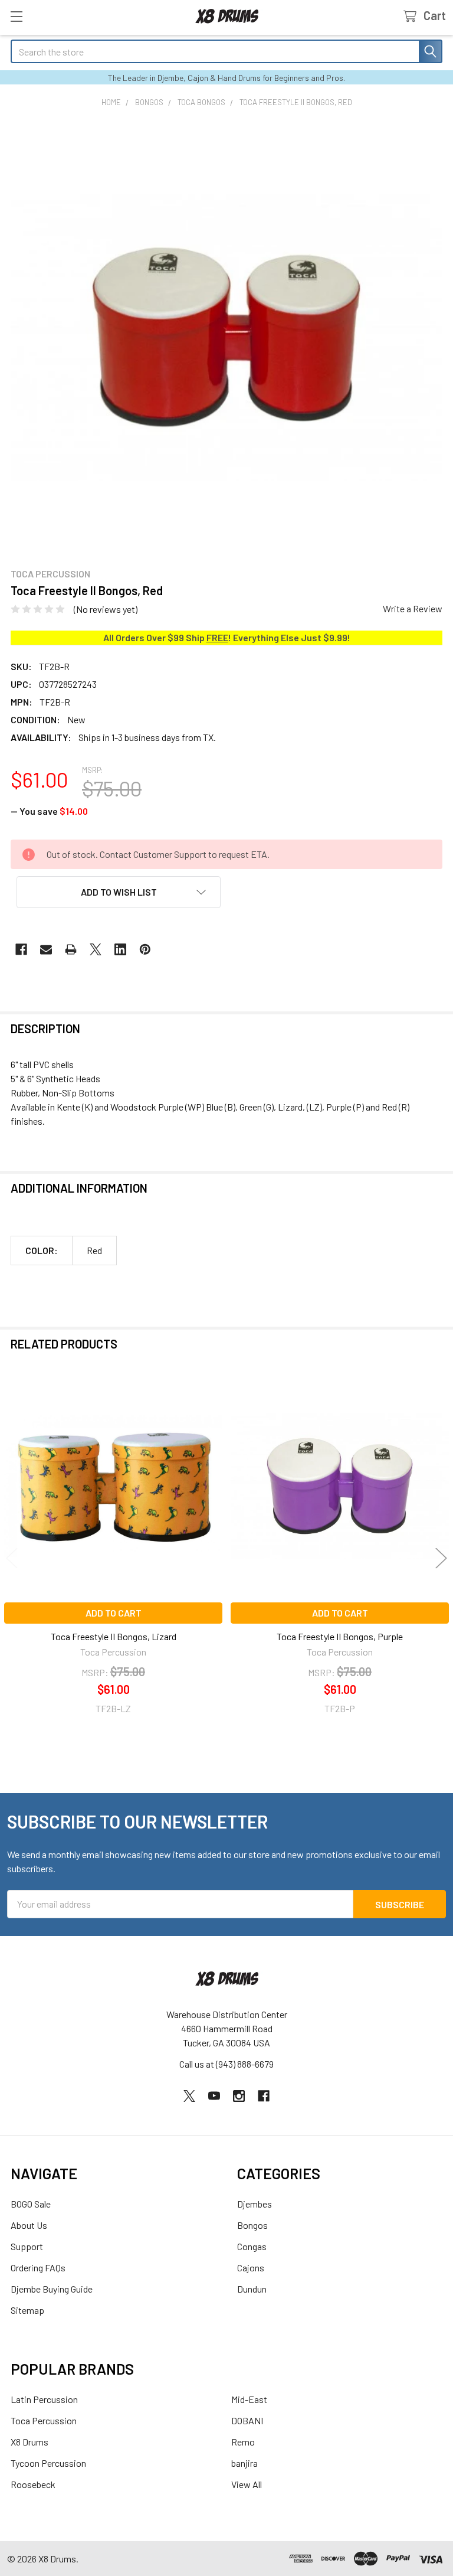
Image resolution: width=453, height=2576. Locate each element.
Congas (252, 2246)
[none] (226, 338)
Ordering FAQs (38, 2268)
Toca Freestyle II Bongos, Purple (340, 1636)
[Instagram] (239, 2096)
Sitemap (27, 2310)
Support (27, 2246)
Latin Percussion (44, 2399)
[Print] (71, 949)
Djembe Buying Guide (52, 2289)
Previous (12, 1558)
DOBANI (247, 2420)
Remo (243, 2442)
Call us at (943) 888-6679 (226, 2064)
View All (247, 2484)
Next (441, 1558)
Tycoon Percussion (48, 2463)
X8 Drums (29, 2442)
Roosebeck (33, 2484)
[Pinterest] (145, 949)
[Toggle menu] (16, 16)
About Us (29, 2225)
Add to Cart (114, 1613)
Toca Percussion (44, 2420)
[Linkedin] (120, 949)
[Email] (46, 949)
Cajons (251, 2268)
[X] (96, 949)
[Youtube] (214, 2096)
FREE (217, 637)
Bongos (252, 2225)
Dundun (252, 2289)
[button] (119, 892)
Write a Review (413, 608)
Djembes (255, 2204)
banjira (244, 2463)
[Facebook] (21, 949)
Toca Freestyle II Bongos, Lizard (114, 1636)
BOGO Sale (31, 2204)
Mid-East (249, 2399)
